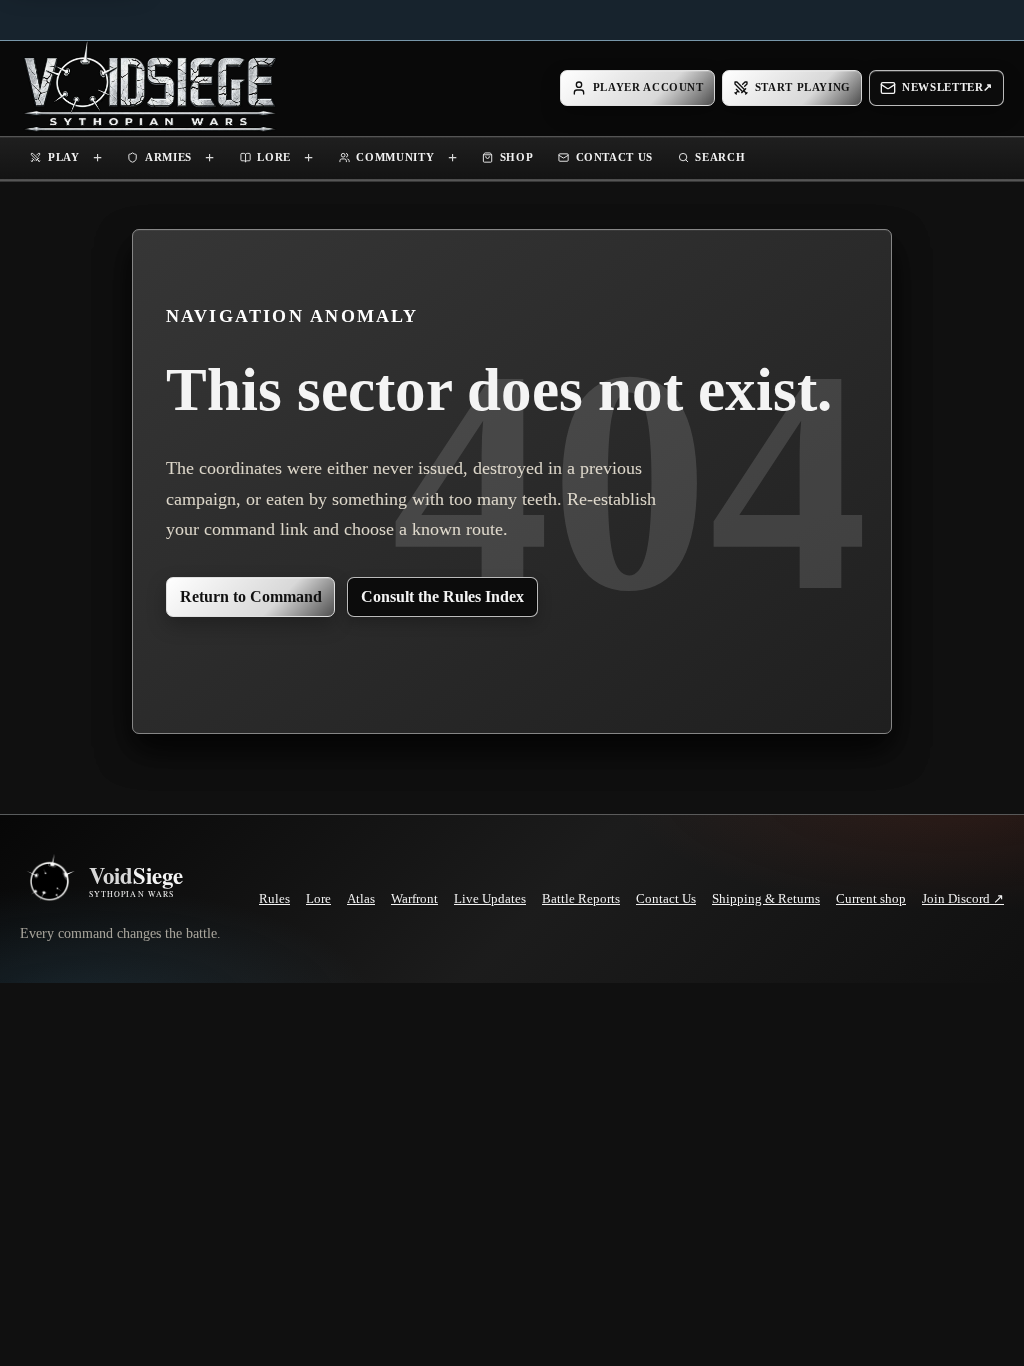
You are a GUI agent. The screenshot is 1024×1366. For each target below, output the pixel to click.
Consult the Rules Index (442, 596)
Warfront (414, 898)
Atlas (361, 898)
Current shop (871, 898)
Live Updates (490, 898)
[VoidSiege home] (49, 882)
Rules (274, 898)
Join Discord (963, 899)
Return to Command (251, 596)
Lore (318, 898)
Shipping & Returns (766, 898)
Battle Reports (581, 898)
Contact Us (666, 898)
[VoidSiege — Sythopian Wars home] (150, 88)
